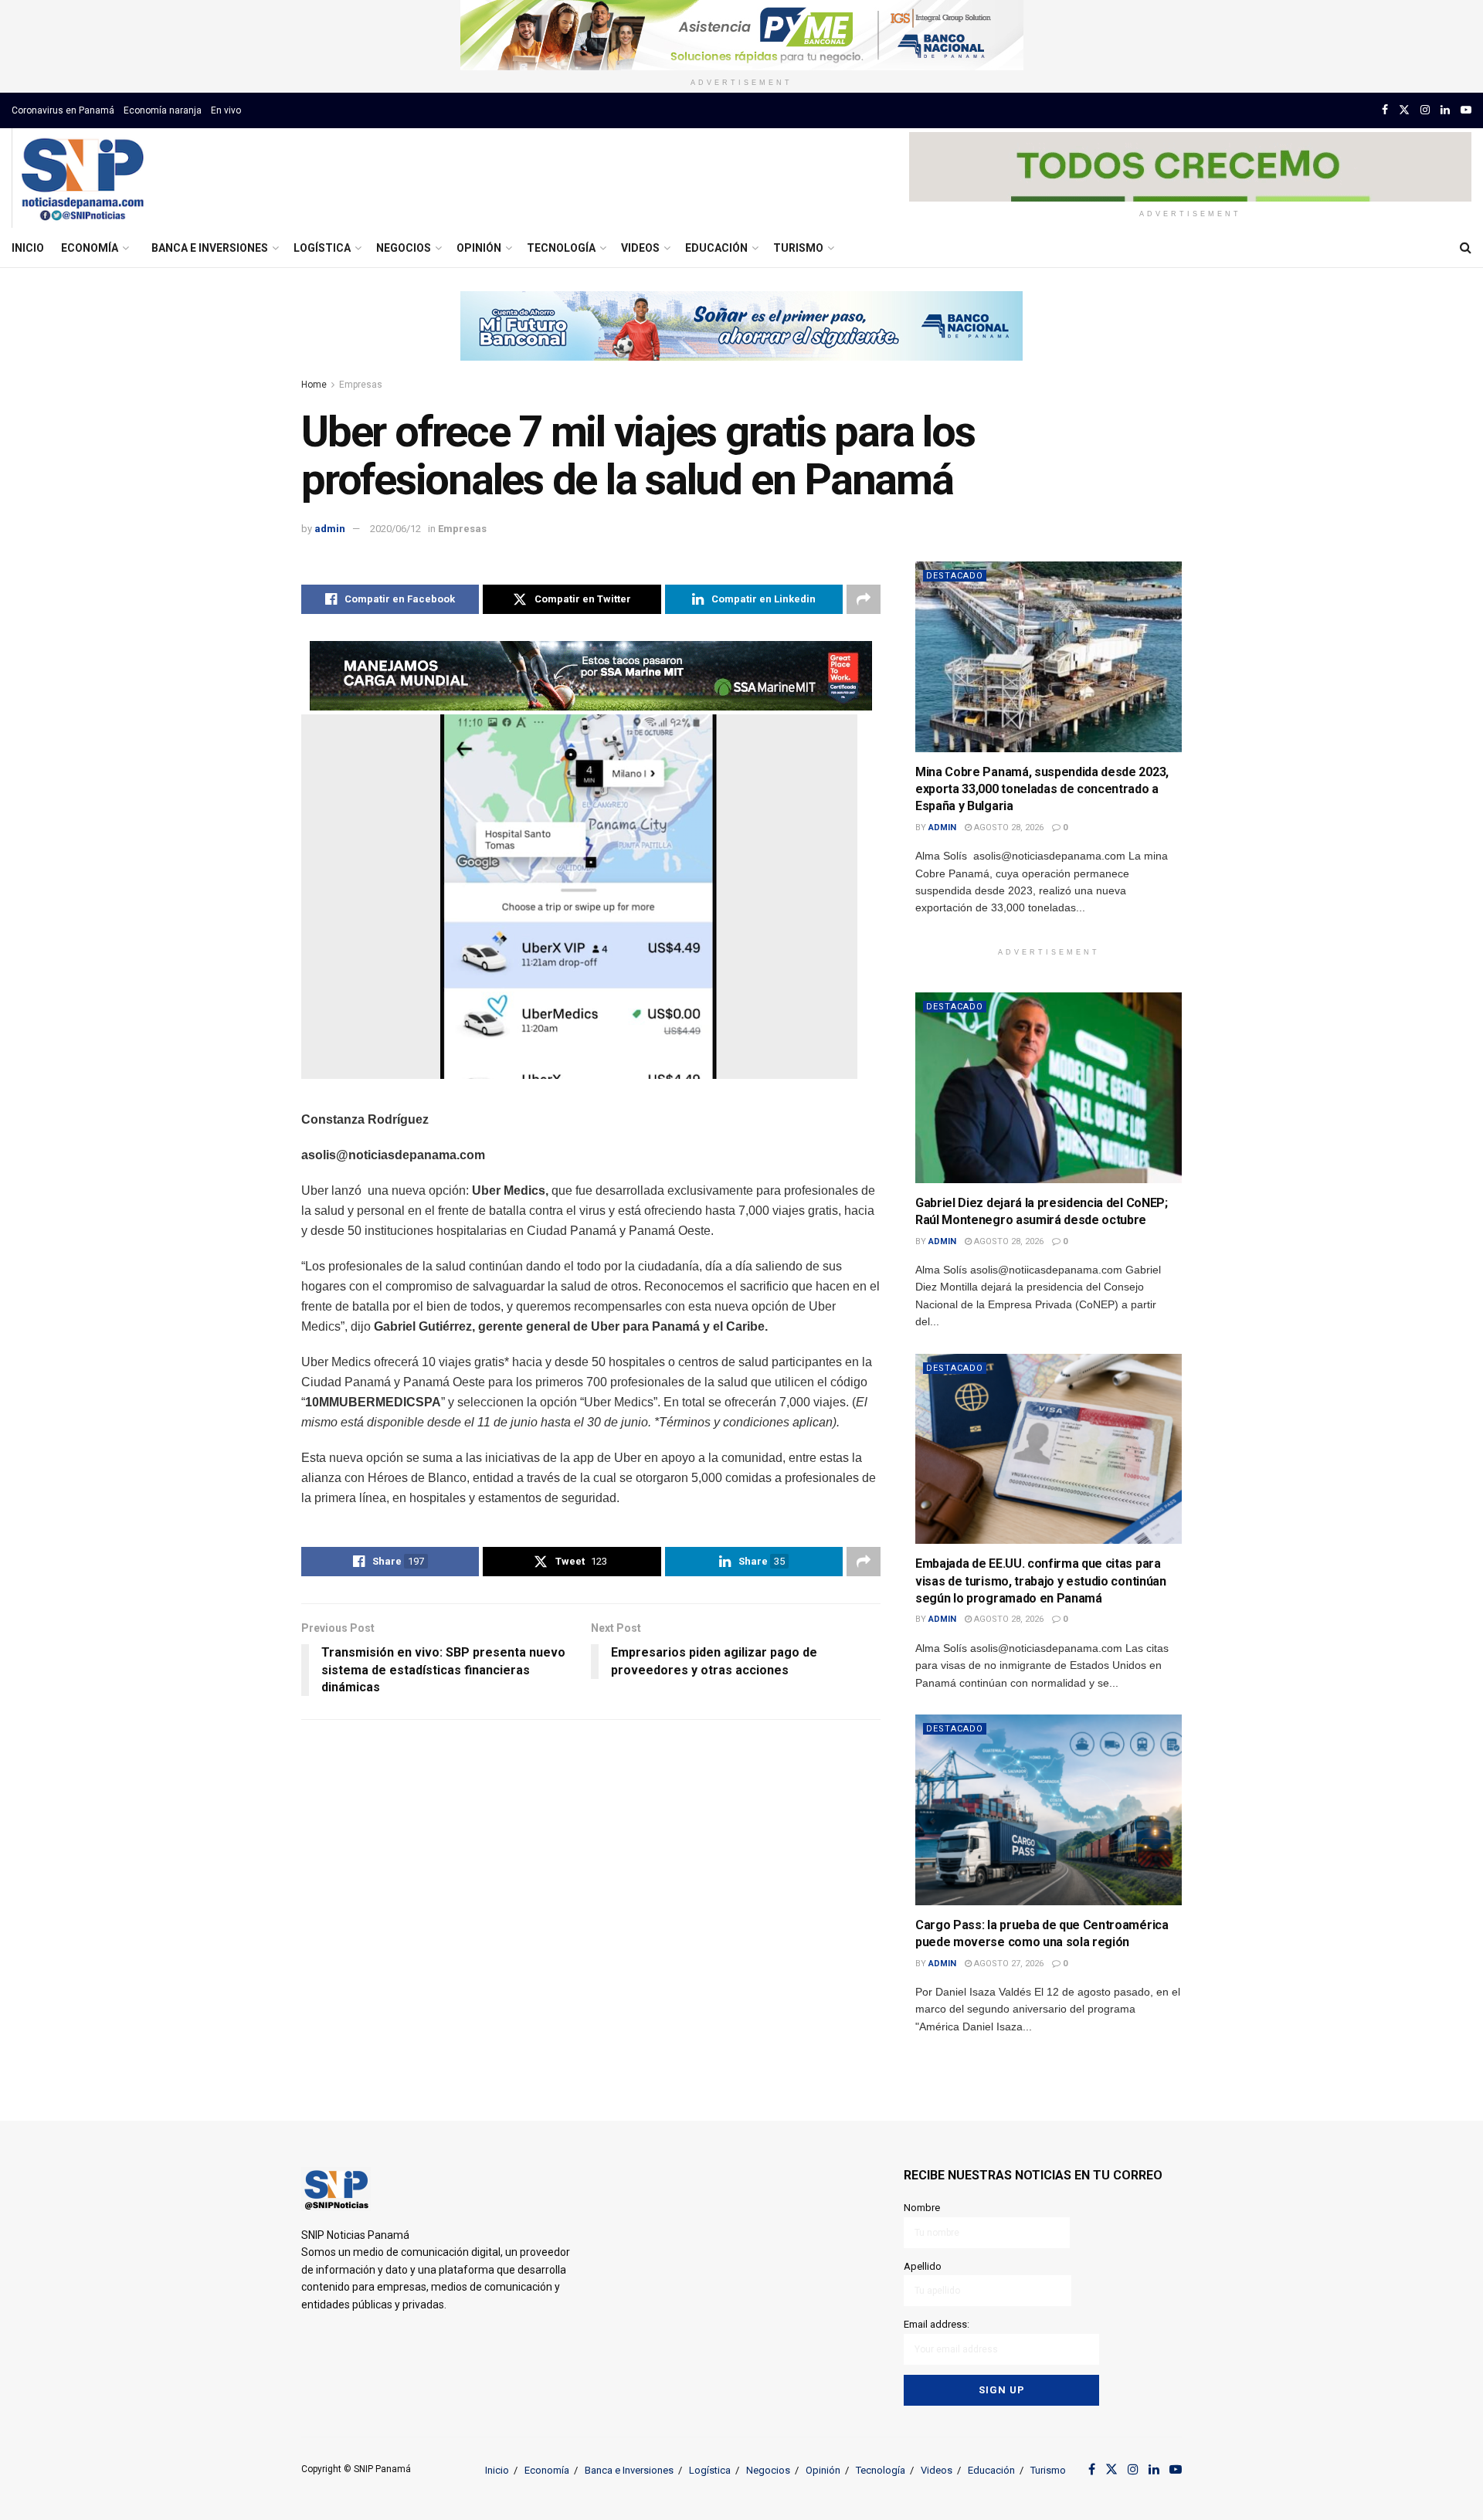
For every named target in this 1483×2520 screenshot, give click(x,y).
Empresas (361, 385)
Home (314, 385)
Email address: (937, 2324)
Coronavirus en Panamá (63, 110)
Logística (322, 248)
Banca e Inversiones (210, 248)
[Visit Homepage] (82, 178)
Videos (640, 248)
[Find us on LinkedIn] (1445, 110)
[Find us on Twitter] (1404, 110)
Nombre (922, 2208)
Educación (716, 248)
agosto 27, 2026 (1008, 1964)
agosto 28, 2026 (1008, 828)
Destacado (955, 576)
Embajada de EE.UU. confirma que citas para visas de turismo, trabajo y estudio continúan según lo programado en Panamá (1041, 1581)
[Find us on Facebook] (1385, 110)
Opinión (479, 248)
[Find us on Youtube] (1466, 110)
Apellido (923, 2266)
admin (330, 529)
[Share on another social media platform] (864, 599)
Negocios (404, 248)
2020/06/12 (395, 529)
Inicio (28, 248)
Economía (90, 248)
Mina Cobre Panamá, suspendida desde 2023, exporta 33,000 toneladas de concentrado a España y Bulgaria (1042, 789)
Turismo (798, 248)
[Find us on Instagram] (1425, 110)
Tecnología (561, 248)
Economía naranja (163, 110)
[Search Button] (1466, 248)
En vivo (226, 110)
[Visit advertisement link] (741, 35)
